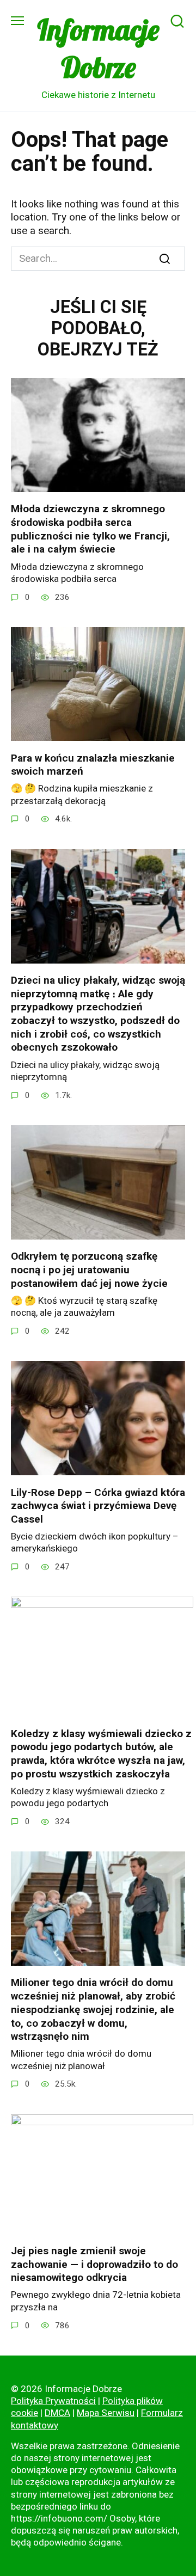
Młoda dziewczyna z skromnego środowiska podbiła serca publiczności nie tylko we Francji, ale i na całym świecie (90, 529)
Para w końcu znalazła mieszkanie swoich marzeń (93, 764)
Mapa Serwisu (106, 2413)
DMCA (57, 2413)
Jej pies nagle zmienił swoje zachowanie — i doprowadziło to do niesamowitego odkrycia (94, 2264)
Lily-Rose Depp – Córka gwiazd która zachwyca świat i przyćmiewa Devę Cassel (98, 1505)
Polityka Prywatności (53, 2401)
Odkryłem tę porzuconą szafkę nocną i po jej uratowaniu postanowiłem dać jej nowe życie (89, 1269)
